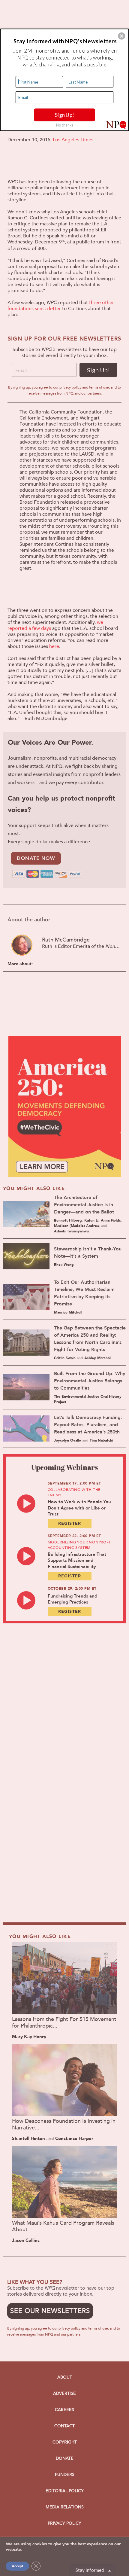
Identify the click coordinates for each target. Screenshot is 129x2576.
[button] (121, 36)
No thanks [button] (65, 125)
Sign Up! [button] (65, 114)
